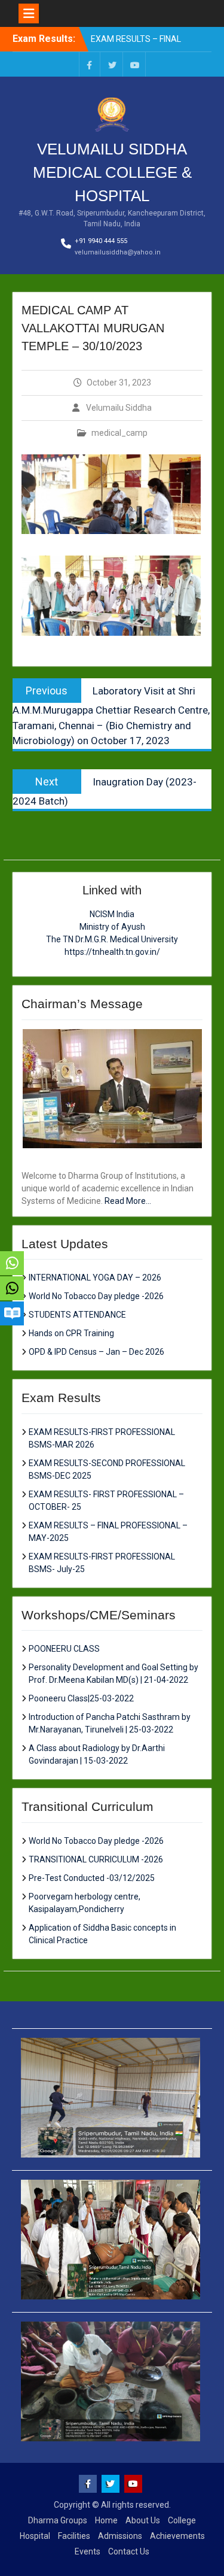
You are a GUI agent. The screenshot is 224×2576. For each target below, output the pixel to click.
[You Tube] (135, 64)
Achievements (177, 2536)
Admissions (120, 2536)
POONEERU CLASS (64, 1649)
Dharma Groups (58, 2520)
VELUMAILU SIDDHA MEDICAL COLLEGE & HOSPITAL (112, 172)
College (182, 2520)
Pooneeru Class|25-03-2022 (81, 1698)
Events (88, 2551)
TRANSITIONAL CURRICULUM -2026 (96, 1859)
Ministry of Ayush (112, 927)
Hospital (35, 2536)
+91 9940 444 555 (101, 241)
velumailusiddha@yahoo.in (118, 252)
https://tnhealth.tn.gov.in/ (112, 952)
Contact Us (129, 2551)
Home (106, 2520)
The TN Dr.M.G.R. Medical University (112, 939)
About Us (143, 2520)
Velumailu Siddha (119, 408)
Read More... (128, 1201)
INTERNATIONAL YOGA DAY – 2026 (95, 1278)
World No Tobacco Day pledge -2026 (96, 1296)
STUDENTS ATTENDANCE (77, 1315)
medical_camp (119, 433)
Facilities (74, 2536)
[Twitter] (112, 64)
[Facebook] (90, 64)
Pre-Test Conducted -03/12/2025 (92, 1878)
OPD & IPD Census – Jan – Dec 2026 (96, 1352)
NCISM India (112, 914)
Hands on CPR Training (71, 1333)
